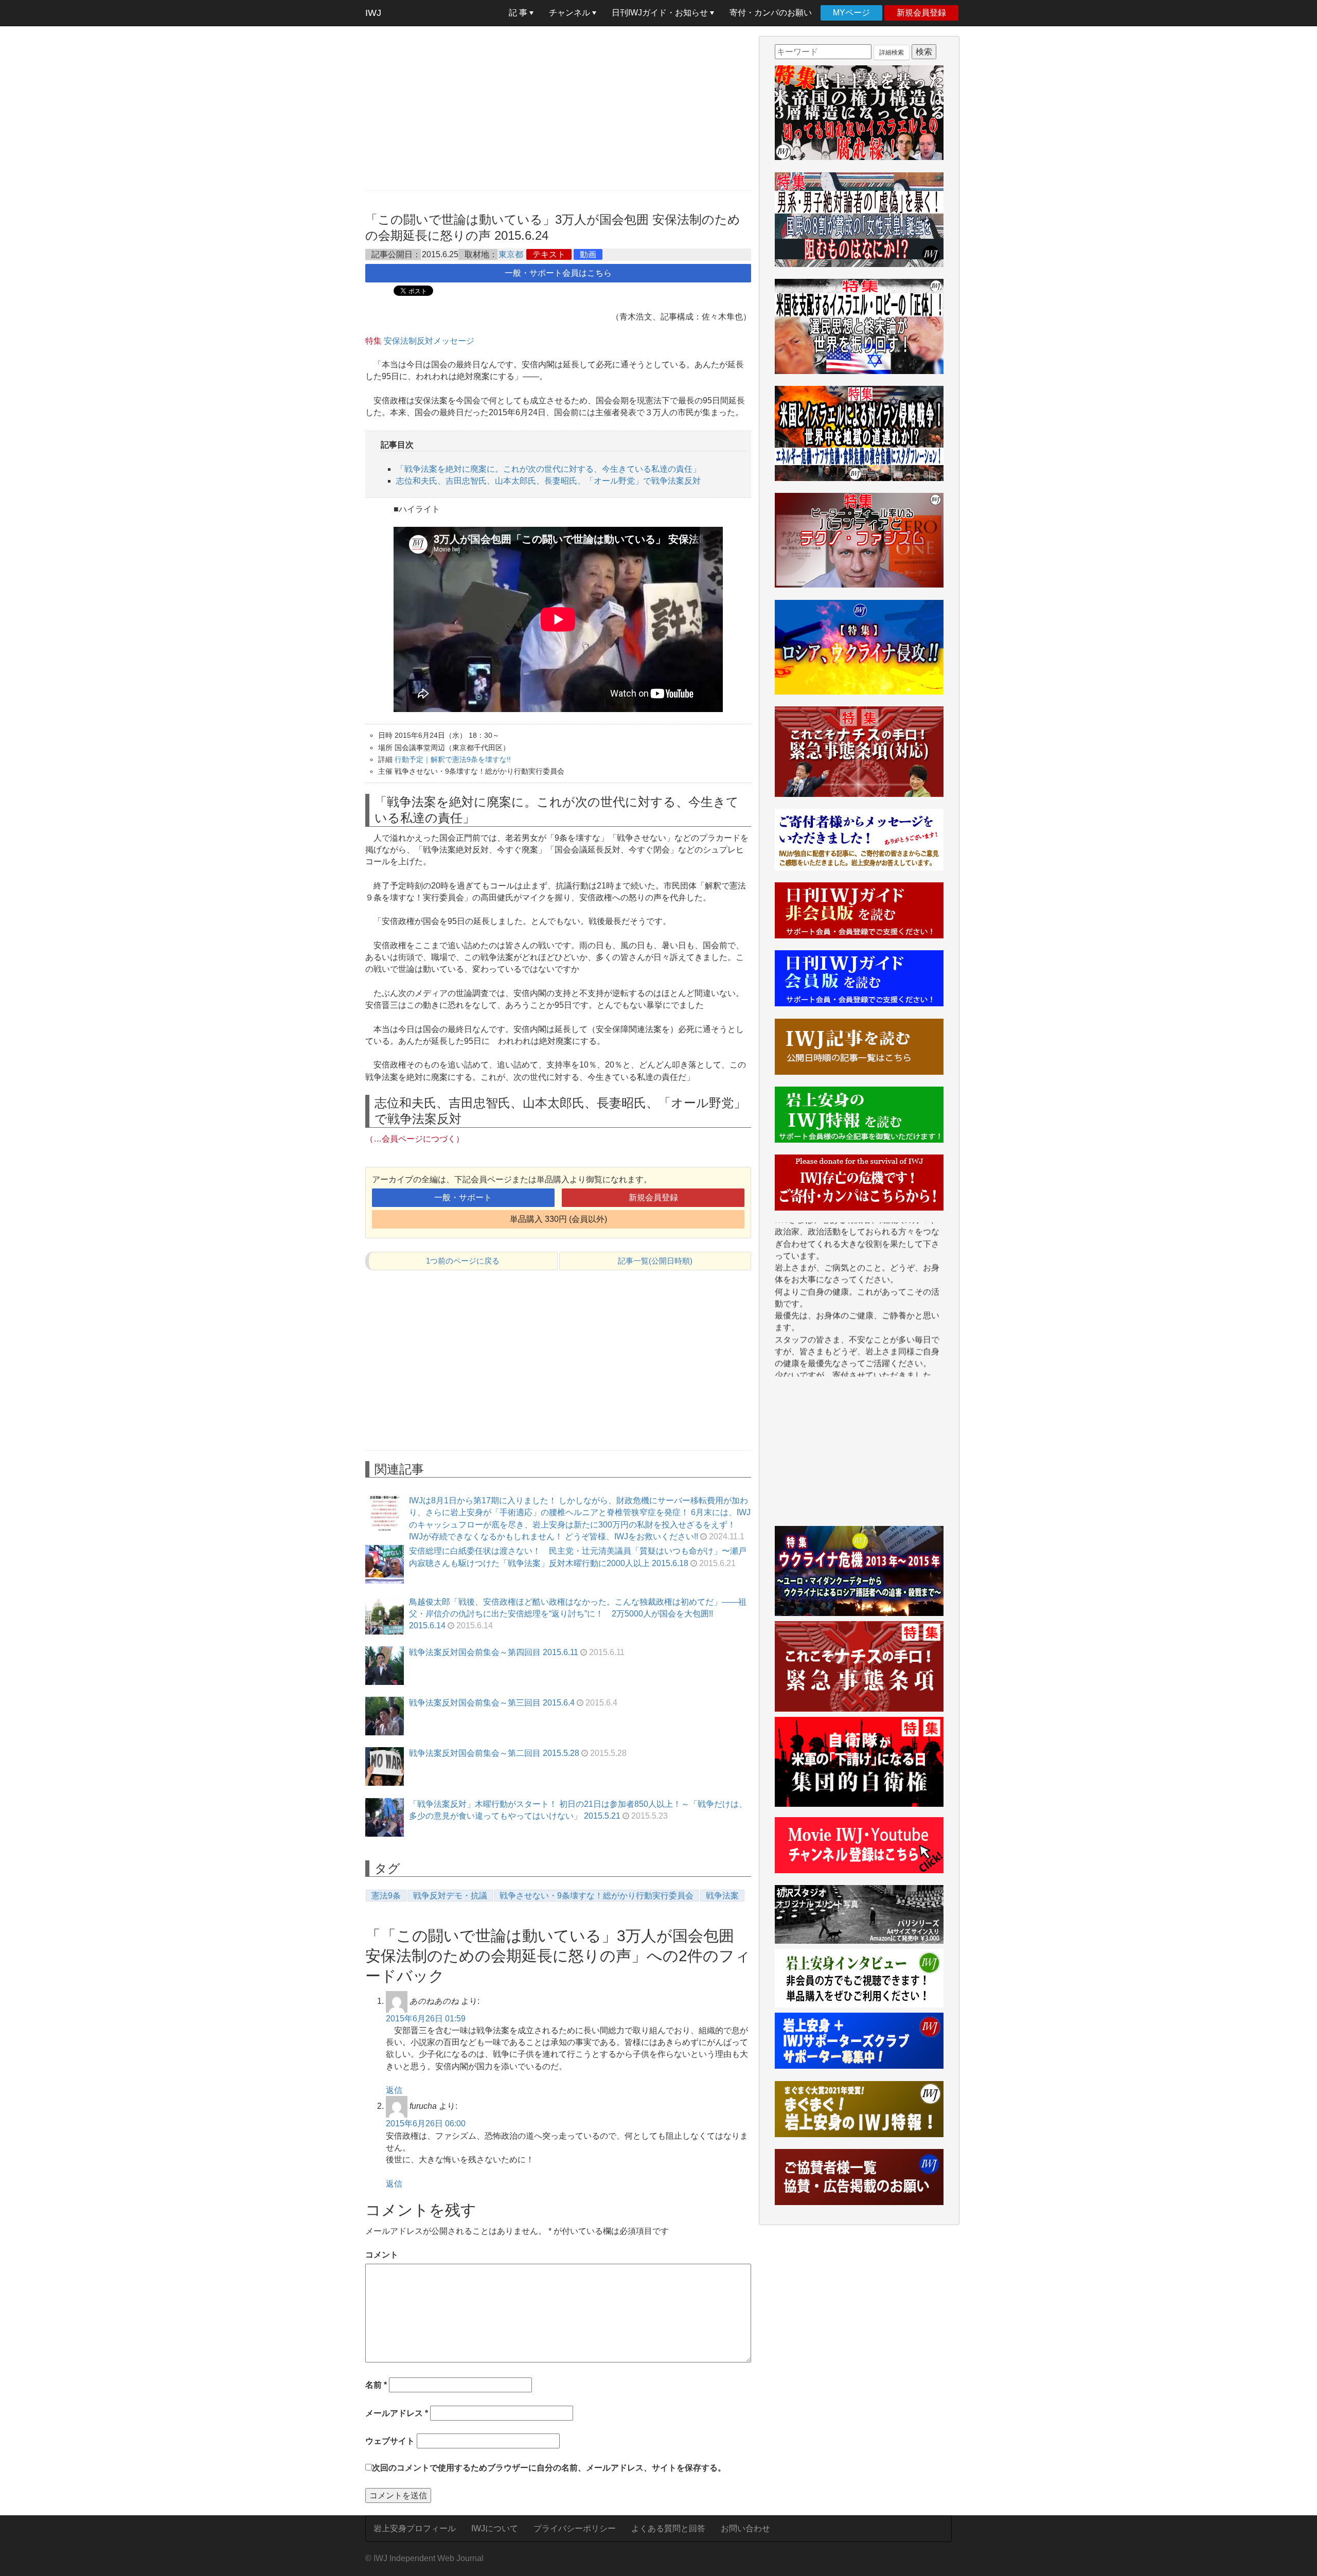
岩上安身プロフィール (415, 2528)
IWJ (373, 13)
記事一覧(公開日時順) (655, 1261)
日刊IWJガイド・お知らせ (661, 13)
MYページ (851, 13)
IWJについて (495, 2528)
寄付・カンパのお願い (771, 13)
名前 (376, 2385)
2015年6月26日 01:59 (426, 2019)
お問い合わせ (745, 2528)
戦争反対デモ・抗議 (450, 1896)
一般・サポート (463, 1197)
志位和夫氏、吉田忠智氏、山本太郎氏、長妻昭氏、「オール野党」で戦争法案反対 (548, 481)
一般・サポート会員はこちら (558, 273)
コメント (382, 2255)
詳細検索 (892, 52)
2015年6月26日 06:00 (426, 2124)
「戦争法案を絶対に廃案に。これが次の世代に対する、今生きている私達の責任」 (548, 469)
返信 (394, 2090)
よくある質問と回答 (668, 2528)
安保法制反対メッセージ (429, 341)
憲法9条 (386, 1896)
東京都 (511, 254)
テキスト (549, 254)
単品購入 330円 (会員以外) (558, 1219)
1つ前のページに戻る (463, 1261)
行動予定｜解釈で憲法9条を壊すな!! (453, 759)
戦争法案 (722, 1896)
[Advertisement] (558, 108)
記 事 (519, 13)
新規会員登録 (921, 13)
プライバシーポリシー (575, 2528)
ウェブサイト (390, 2441)
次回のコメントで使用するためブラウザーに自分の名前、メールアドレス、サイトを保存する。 (549, 2468)
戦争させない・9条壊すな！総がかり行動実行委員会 (597, 1896)
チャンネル (571, 13)
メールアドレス (397, 2413)
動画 (588, 254)
